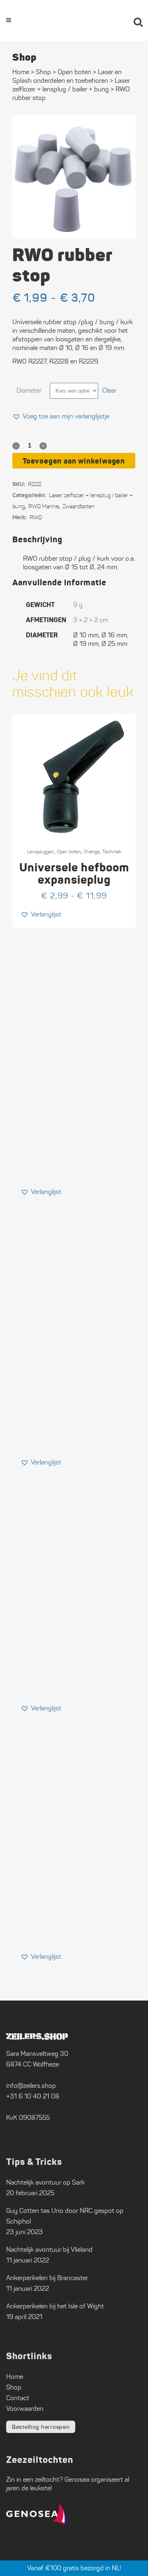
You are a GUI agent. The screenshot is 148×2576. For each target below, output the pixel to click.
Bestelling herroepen (41, 2427)
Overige (92, 851)
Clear (109, 390)
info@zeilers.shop (31, 2086)
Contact (18, 2398)
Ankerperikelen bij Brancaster (47, 2278)
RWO (36, 517)
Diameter (29, 390)
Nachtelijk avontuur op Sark (45, 2182)
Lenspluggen (40, 851)
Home (21, 72)
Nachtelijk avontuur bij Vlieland (49, 2250)
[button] (61, 416)
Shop (43, 72)
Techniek (112, 851)
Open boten (69, 851)
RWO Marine (44, 506)
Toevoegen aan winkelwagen (74, 461)
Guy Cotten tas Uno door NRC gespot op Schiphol (65, 2216)
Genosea (77, 2479)
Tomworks (114, 2569)
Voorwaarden (25, 2409)
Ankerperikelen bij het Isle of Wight (55, 2306)
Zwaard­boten (79, 506)
